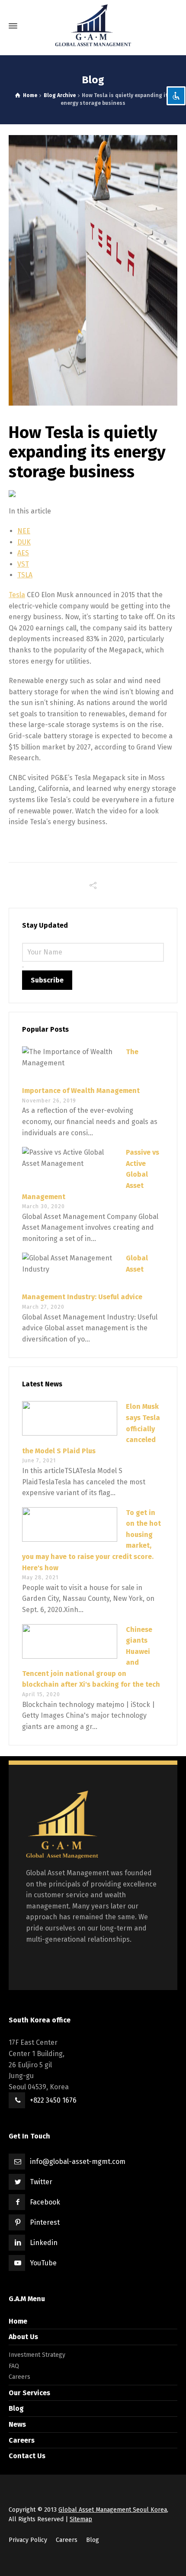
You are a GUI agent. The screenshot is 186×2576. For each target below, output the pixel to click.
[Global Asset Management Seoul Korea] (93, 26)
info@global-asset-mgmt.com (78, 2162)
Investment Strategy (37, 2355)
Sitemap (81, 2519)
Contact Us (27, 2456)
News (17, 2424)
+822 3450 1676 (53, 2100)
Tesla (17, 595)
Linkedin (44, 2243)
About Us (23, 2337)
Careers (19, 2377)
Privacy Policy (28, 2540)
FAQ (14, 2366)
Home (18, 2321)
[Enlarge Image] (93, 270)
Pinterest (45, 2222)
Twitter (41, 2182)
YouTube (43, 2263)
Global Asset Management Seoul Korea (113, 2510)
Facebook (45, 2202)
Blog (16, 2408)
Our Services (29, 2393)
